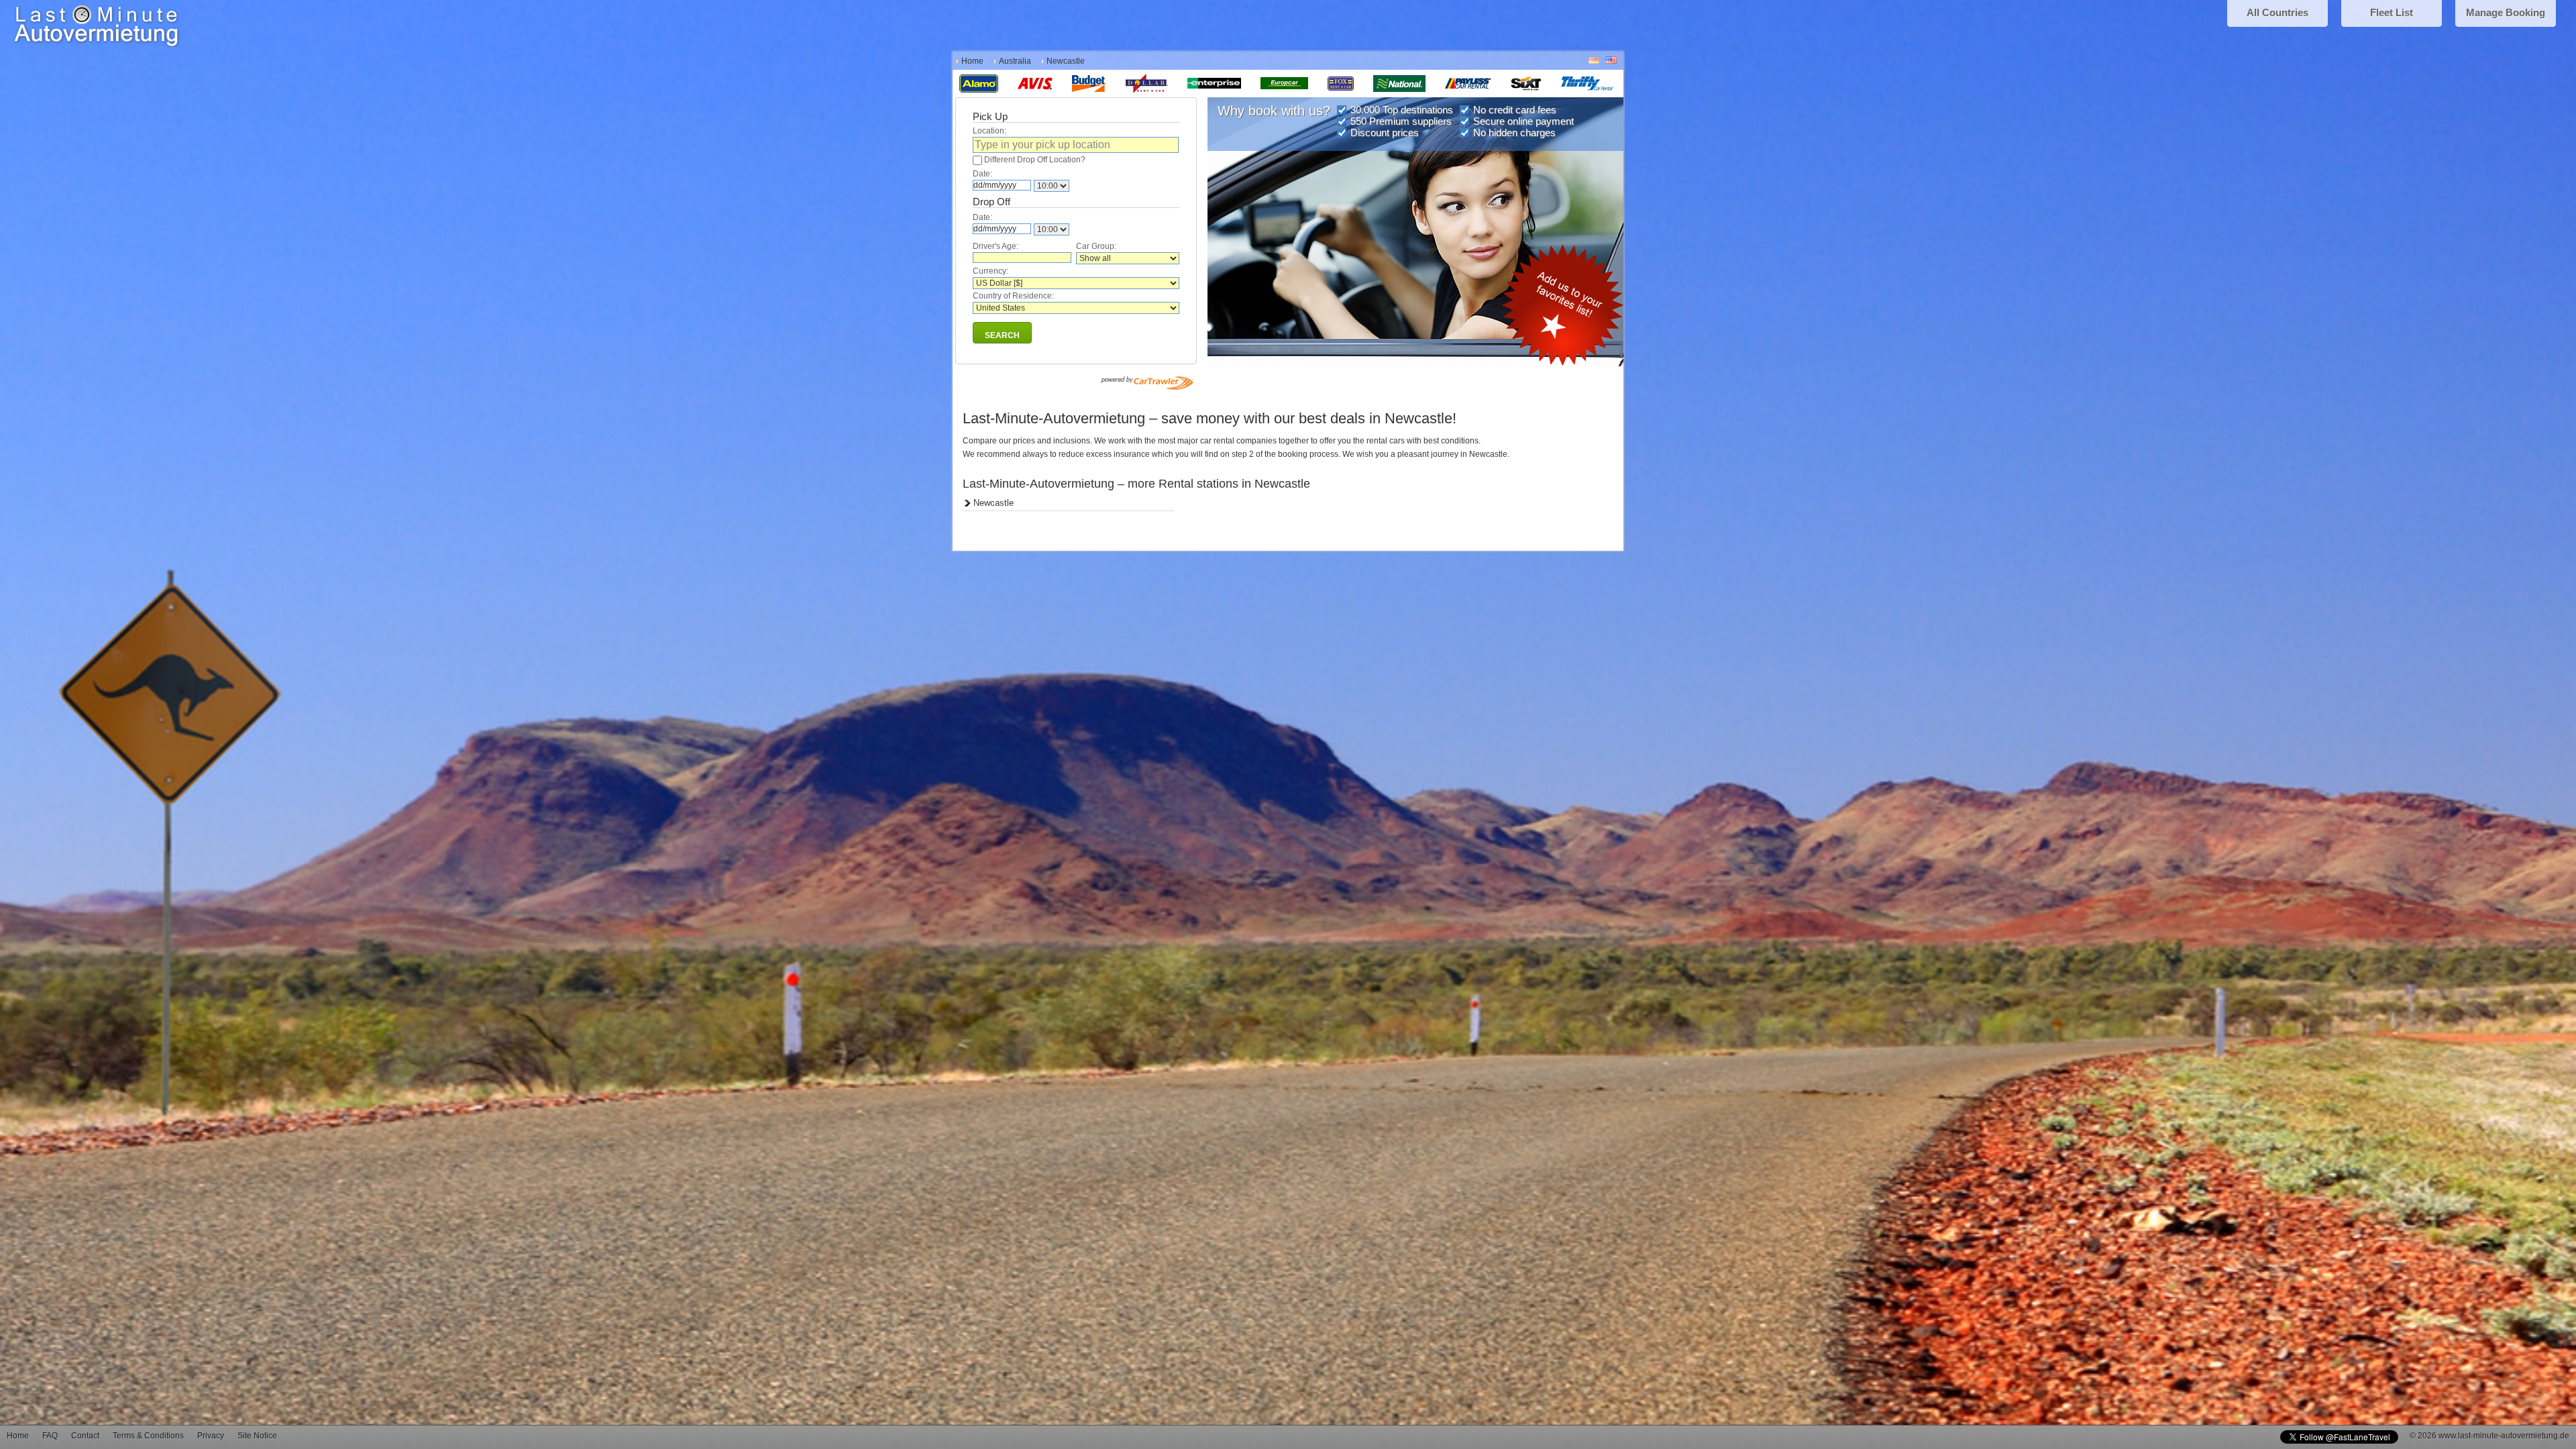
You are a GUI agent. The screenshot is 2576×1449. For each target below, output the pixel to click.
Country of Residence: (1013, 296)
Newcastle (994, 503)
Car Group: (1096, 246)
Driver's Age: (996, 246)
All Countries (2277, 12)
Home (972, 61)
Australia (1015, 61)
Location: (989, 131)
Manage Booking (2506, 12)
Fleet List (2392, 12)
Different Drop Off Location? (1035, 160)
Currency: (990, 271)
